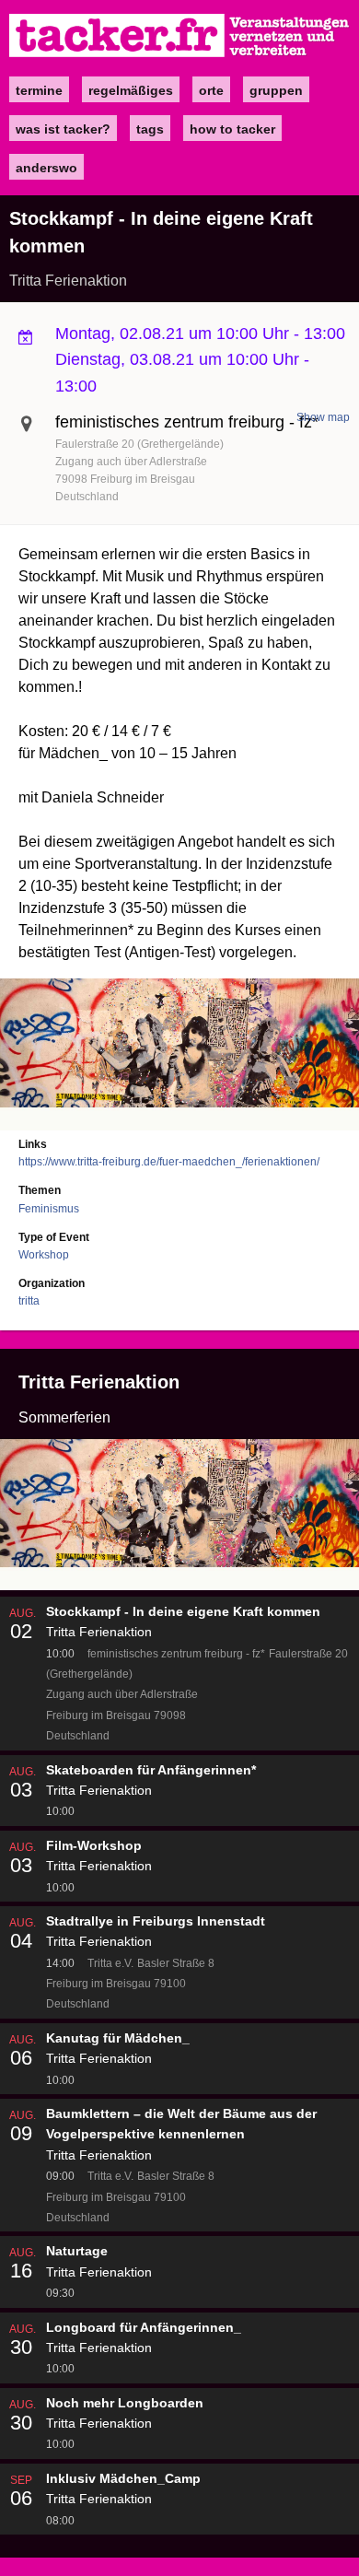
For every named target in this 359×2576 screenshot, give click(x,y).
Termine (39, 90)
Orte (211, 90)
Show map (323, 417)
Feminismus (49, 1209)
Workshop (44, 1255)
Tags (150, 129)
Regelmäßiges (131, 90)
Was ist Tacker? (63, 129)
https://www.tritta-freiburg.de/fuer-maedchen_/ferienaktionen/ (169, 1162)
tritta (29, 1301)
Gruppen (276, 90)
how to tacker (232, 129)
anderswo (46, 168)
